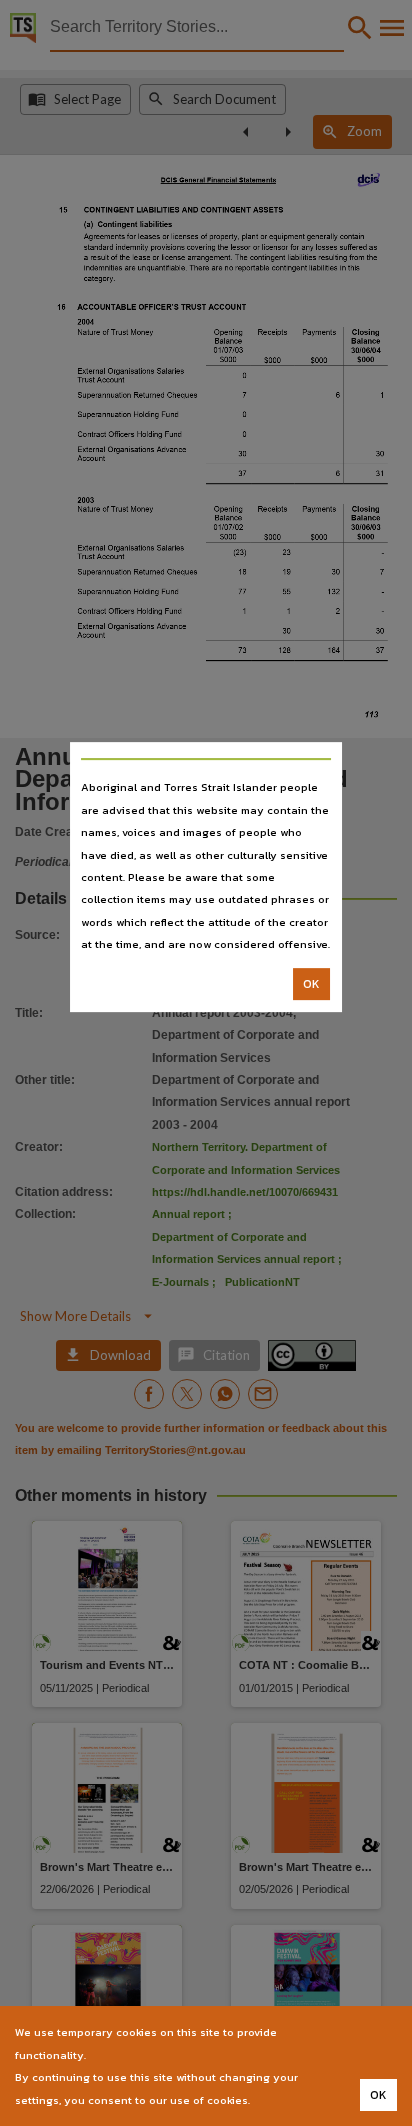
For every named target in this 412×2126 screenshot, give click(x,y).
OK (311, 984)
